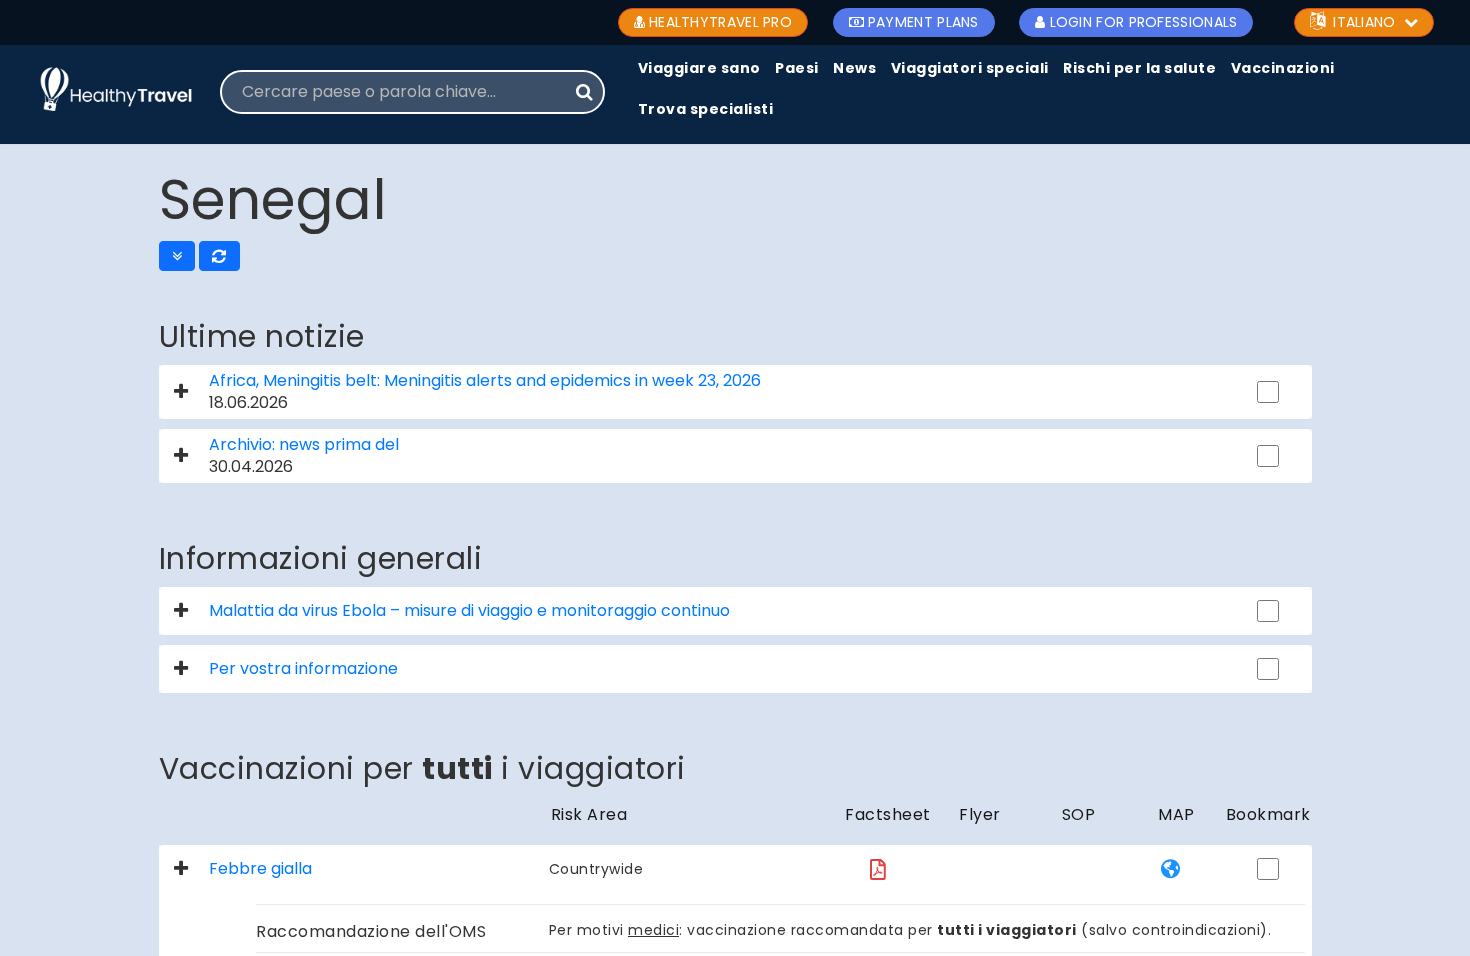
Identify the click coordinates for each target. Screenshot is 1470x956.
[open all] (177, 256)
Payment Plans (923, 22)
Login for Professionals (1144, 22)
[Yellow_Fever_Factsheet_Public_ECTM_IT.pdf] (878, 869)
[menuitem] (699, 69)
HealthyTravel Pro (720, 22)
